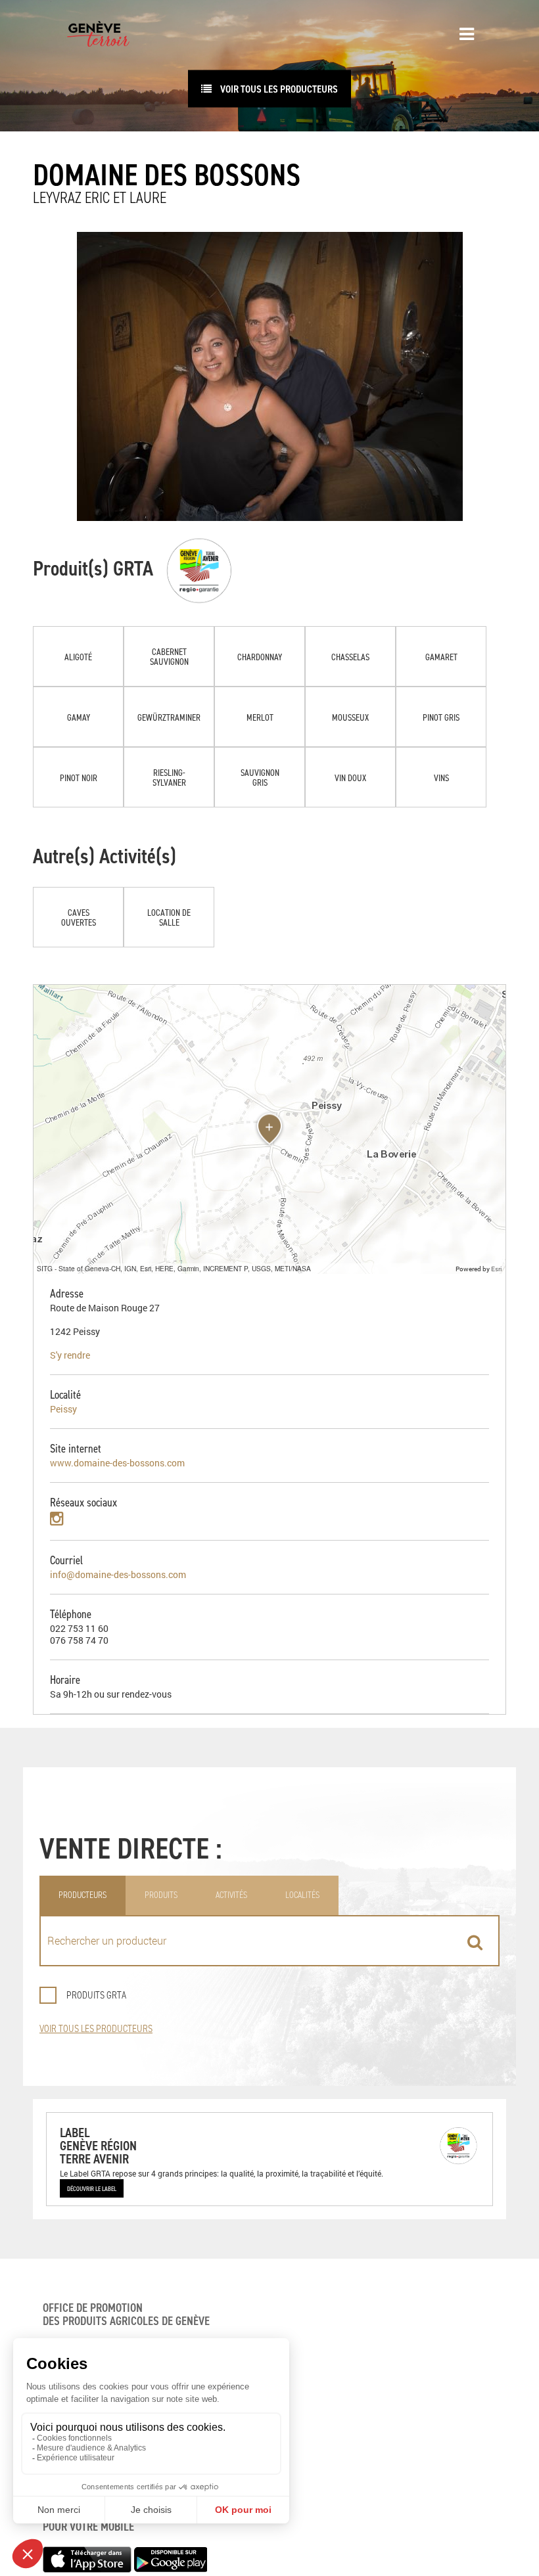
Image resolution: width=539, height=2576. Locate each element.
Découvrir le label (92, 2188)
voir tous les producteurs (278, 89)
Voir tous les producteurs (96, 2028)
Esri (497, 1269)
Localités (302, 1895)
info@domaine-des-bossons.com (118, 1574)
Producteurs (82, 1895)
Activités (231, 1895)
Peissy (63, 1409)
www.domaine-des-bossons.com (117, 1463)
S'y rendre (70, 1355)
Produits (161, 1895)
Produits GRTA (96, 1995)
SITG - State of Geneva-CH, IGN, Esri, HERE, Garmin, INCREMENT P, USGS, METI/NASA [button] (174, 1268)
